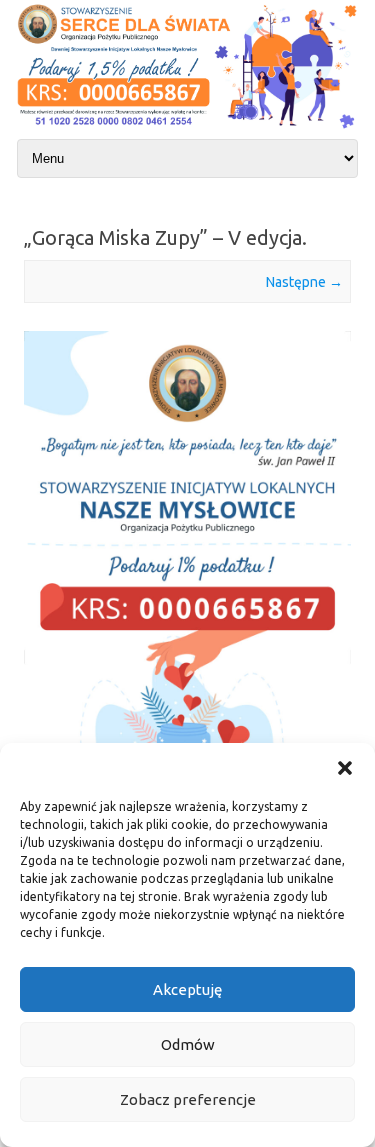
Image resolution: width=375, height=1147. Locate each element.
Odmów (188, 1044)
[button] (345, 768)
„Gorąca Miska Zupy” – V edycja (163, 237)
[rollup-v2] (187, 658)
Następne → (304, 282)
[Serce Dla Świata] (187, 130)
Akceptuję (187, 989)
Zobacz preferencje (188, 1099)
